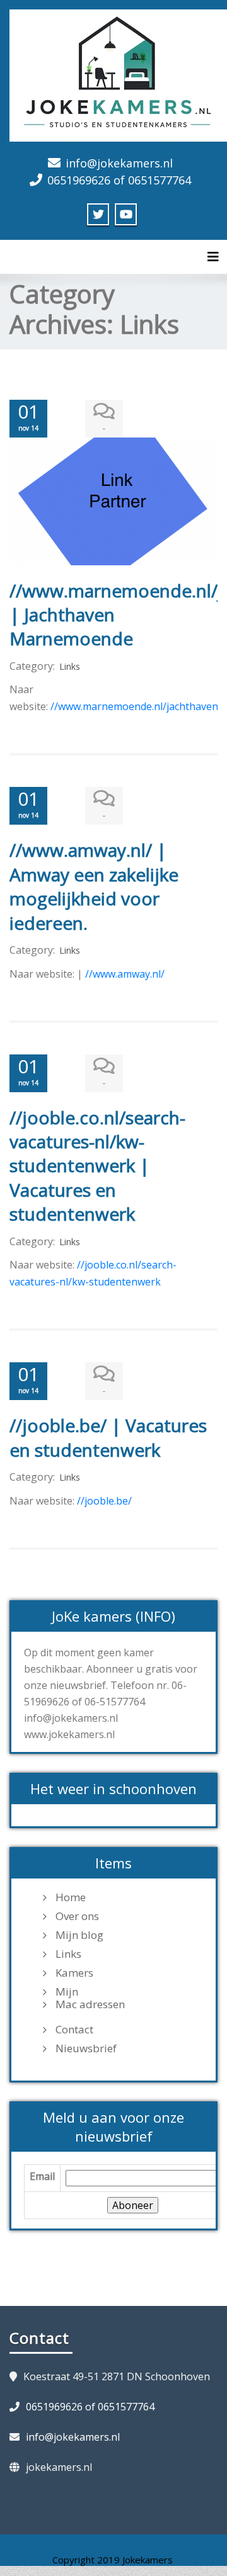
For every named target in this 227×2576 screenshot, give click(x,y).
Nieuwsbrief (86, 2048)
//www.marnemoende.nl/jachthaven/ (136, 706)
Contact (74, 2030)
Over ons (77, 1916)
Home (71, 1897)
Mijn (67, 1992)
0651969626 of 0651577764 (119, 180)
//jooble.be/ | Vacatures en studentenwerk (108, 1437)
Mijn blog (79, 1935)
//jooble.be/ (106, 1501)
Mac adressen (90, 2004)
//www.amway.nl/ (125, 974)
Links (70, 666)
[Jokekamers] (118, 74)
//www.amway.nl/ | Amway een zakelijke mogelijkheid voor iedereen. (94, 886)
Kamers (74, 1973)
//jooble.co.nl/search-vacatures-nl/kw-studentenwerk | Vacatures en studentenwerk (97, 1166)
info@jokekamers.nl (119, 163)
